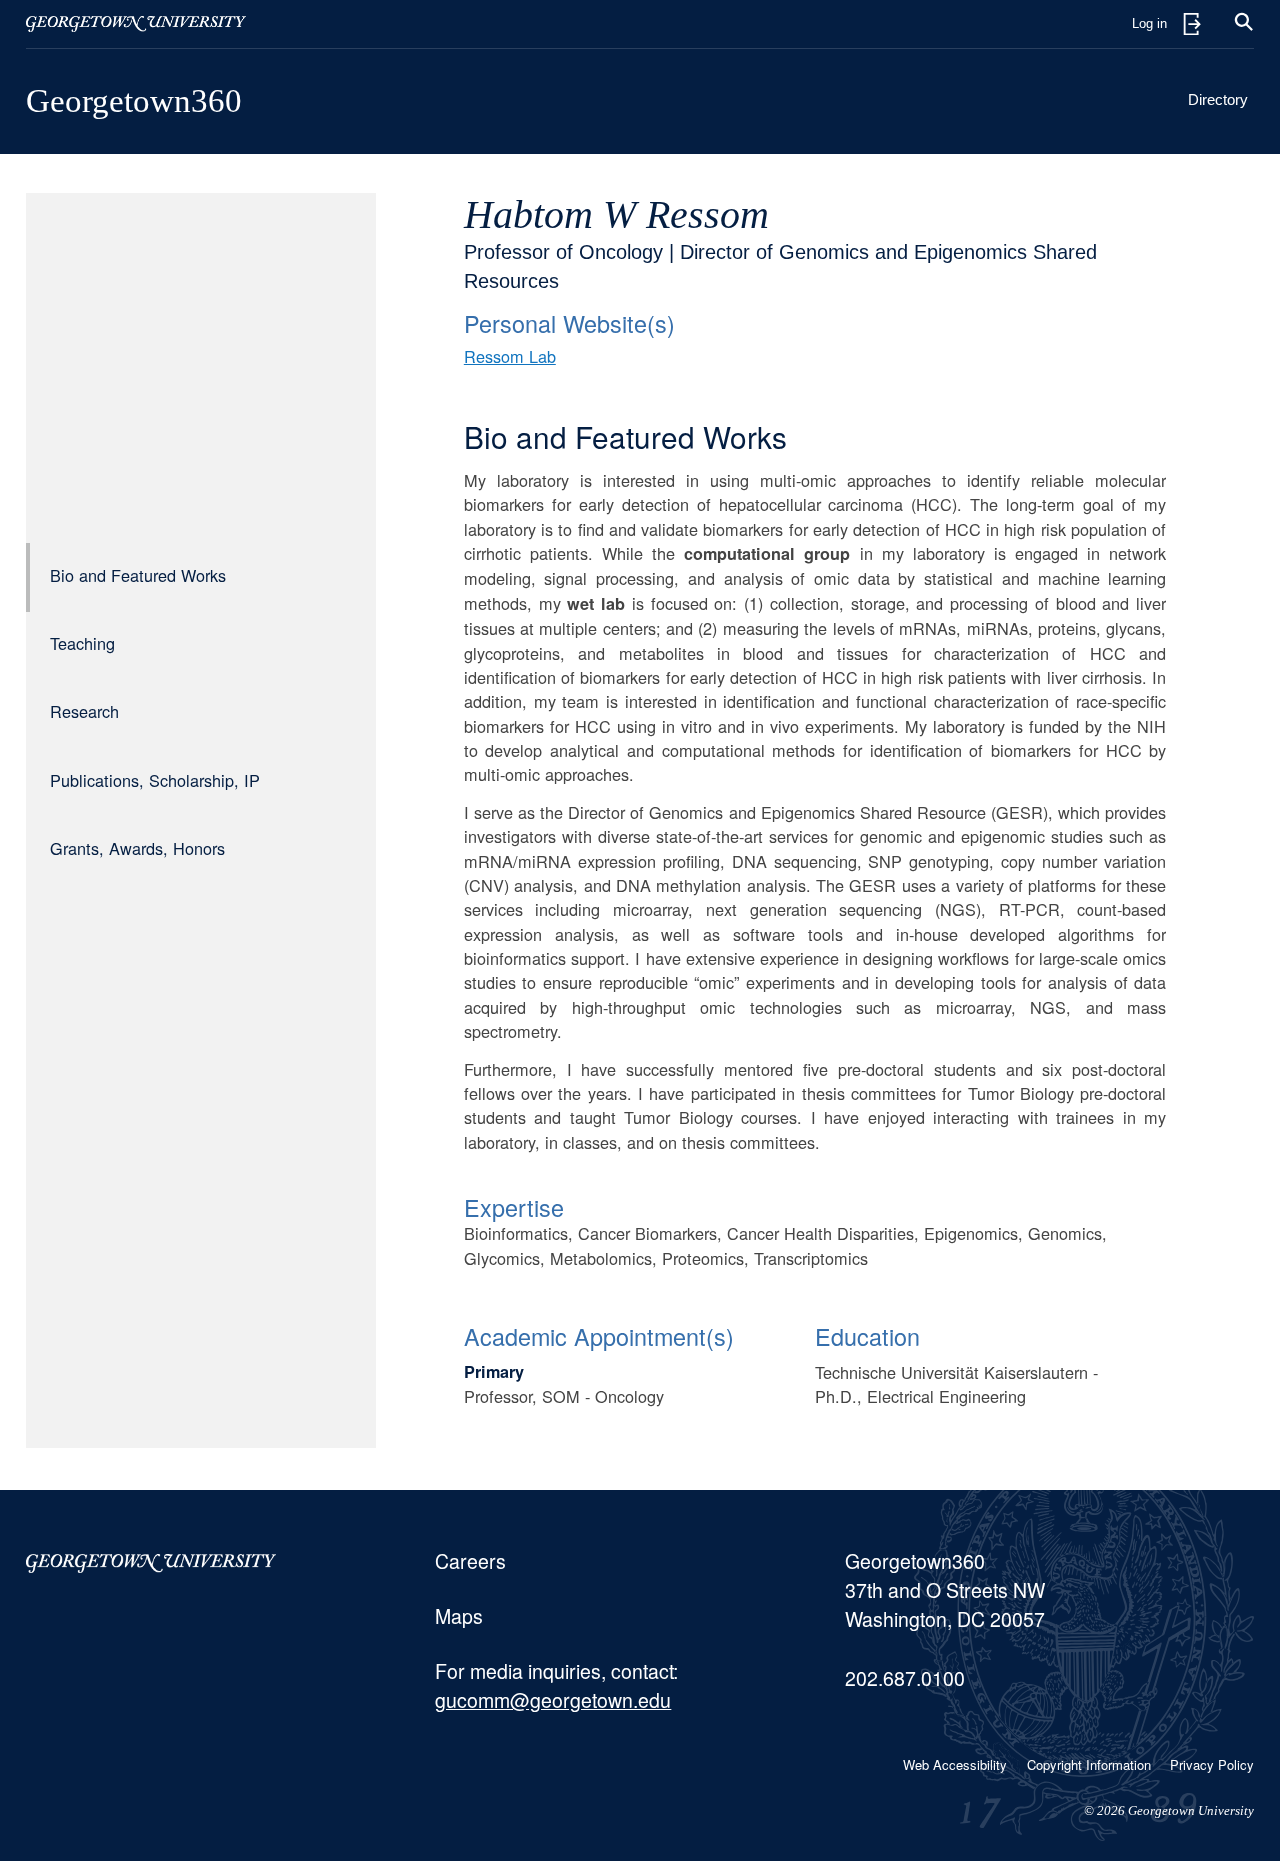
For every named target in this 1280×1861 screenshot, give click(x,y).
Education (867, 1336)
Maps (459, 1616)
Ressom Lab (510, 356)
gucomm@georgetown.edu (553, 1700)
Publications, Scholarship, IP (155, 780)
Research (84, 711)
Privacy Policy (1212, 1764)
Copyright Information (1089, 1764)
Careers (470, 1561)
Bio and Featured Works (138, 575)
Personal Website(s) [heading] (569, 323)
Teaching (82, 643)
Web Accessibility (955, 1764)
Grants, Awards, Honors (137, 848)
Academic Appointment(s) (599, 1336)
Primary (494, 1371)
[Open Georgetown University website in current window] (136, 24)
